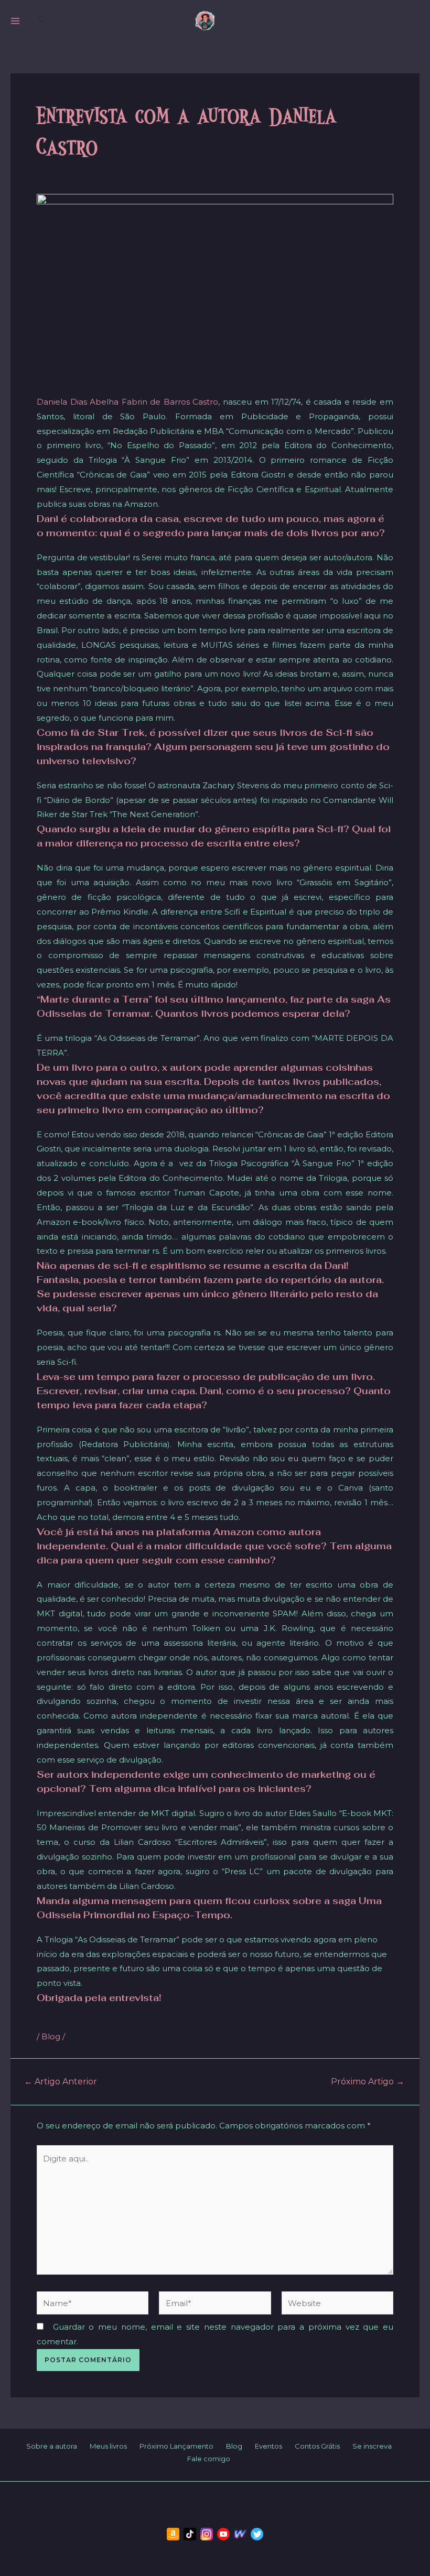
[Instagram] (207, 2534)
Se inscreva (372, 2446)
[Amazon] (173, 2534)
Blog (51, 2036)
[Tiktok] (190, 2534)
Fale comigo (209, 2459)
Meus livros (108, 2446)
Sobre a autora (52, 2446)
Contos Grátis (317, 2446)
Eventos (268, 2446)
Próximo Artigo (368, 2082)
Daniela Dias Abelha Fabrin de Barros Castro (127, 402)
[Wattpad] (240, 2534)
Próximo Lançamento (176, 2446)
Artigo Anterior (61, 2082)
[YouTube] (223, 2534)
